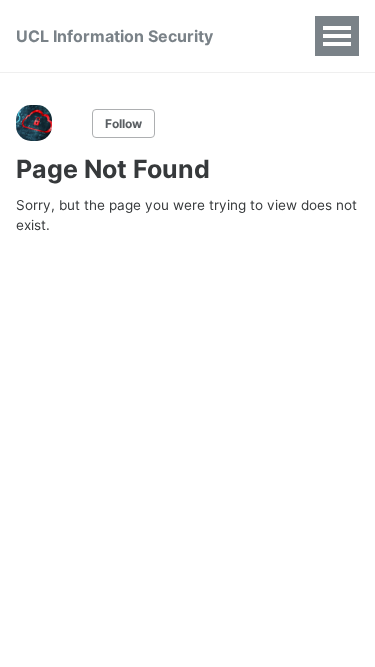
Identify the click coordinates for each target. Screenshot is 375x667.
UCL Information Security (114, 36)
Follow (123, 123)
